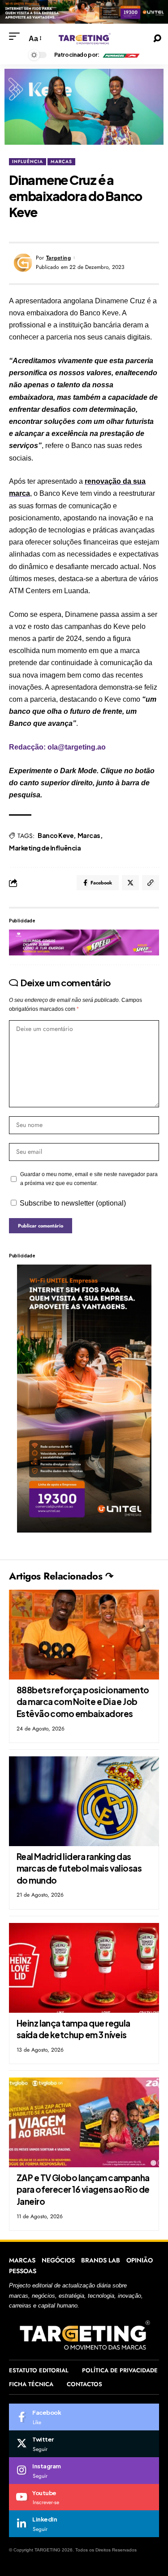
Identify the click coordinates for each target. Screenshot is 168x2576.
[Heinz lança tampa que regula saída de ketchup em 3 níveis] (84, 1968)
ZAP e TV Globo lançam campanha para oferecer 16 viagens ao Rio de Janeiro (83, 2189)
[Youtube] (84, 2497)
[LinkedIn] (84, 2524)
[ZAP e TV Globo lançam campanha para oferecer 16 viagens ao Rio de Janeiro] (84, 2122)
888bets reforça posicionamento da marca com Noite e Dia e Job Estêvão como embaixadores (83, 1702)
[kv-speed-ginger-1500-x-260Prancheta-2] (84, 942)
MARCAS (61, 161)
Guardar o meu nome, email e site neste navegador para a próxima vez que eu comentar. (89, 1179)
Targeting (59, 258)
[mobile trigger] (17, 36)
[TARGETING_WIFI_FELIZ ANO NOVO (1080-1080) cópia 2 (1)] (84, 1398)
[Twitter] (84, 2444)
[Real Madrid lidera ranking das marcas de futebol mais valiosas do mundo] (84, 1801)
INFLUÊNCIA (28, 161)
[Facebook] (84, 2417)
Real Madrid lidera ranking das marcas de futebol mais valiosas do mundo (79, 1868)
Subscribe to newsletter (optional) (73, 1203)
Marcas (89, 835)
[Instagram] (84, 2471)
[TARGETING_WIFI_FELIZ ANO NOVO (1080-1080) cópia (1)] (84, 11)
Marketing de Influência (45, 848)
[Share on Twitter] (130, 883)
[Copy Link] (151, 883)
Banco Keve (56, 835)
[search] (157, 38)
